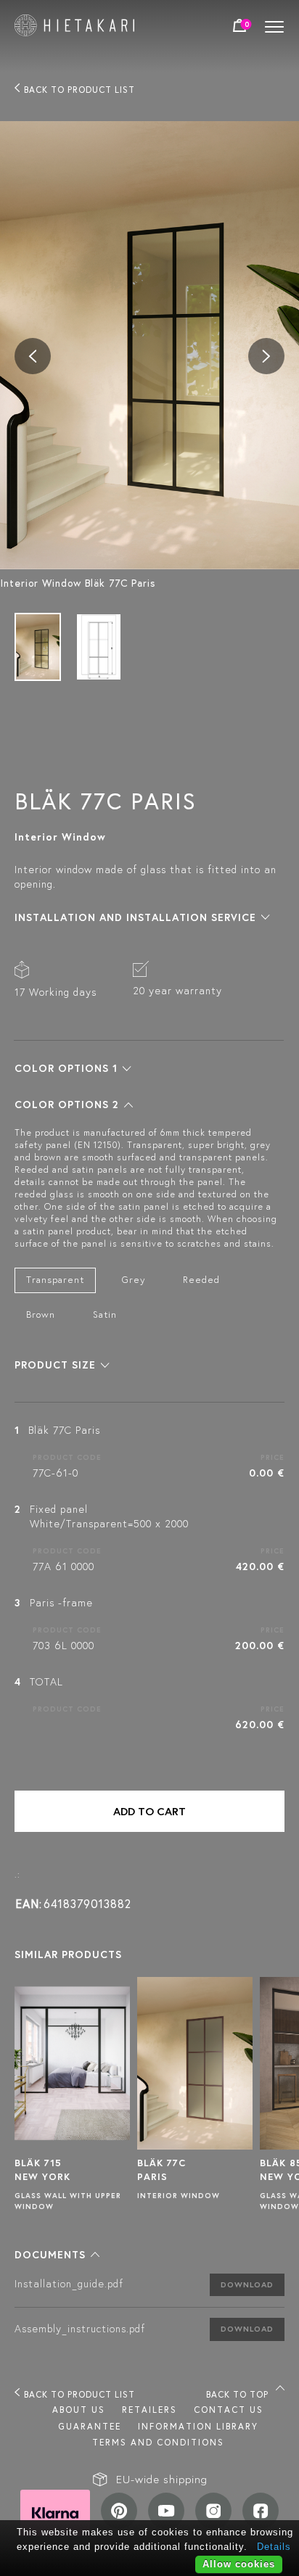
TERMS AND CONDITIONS (158, 2442)
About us (79, 2410)
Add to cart (149, 1811)
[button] (142, 917)
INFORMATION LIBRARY (198, 2426)
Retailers (149, 2410)
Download (247, 2284)
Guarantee (90, 2426)
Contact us (229, 2410)
